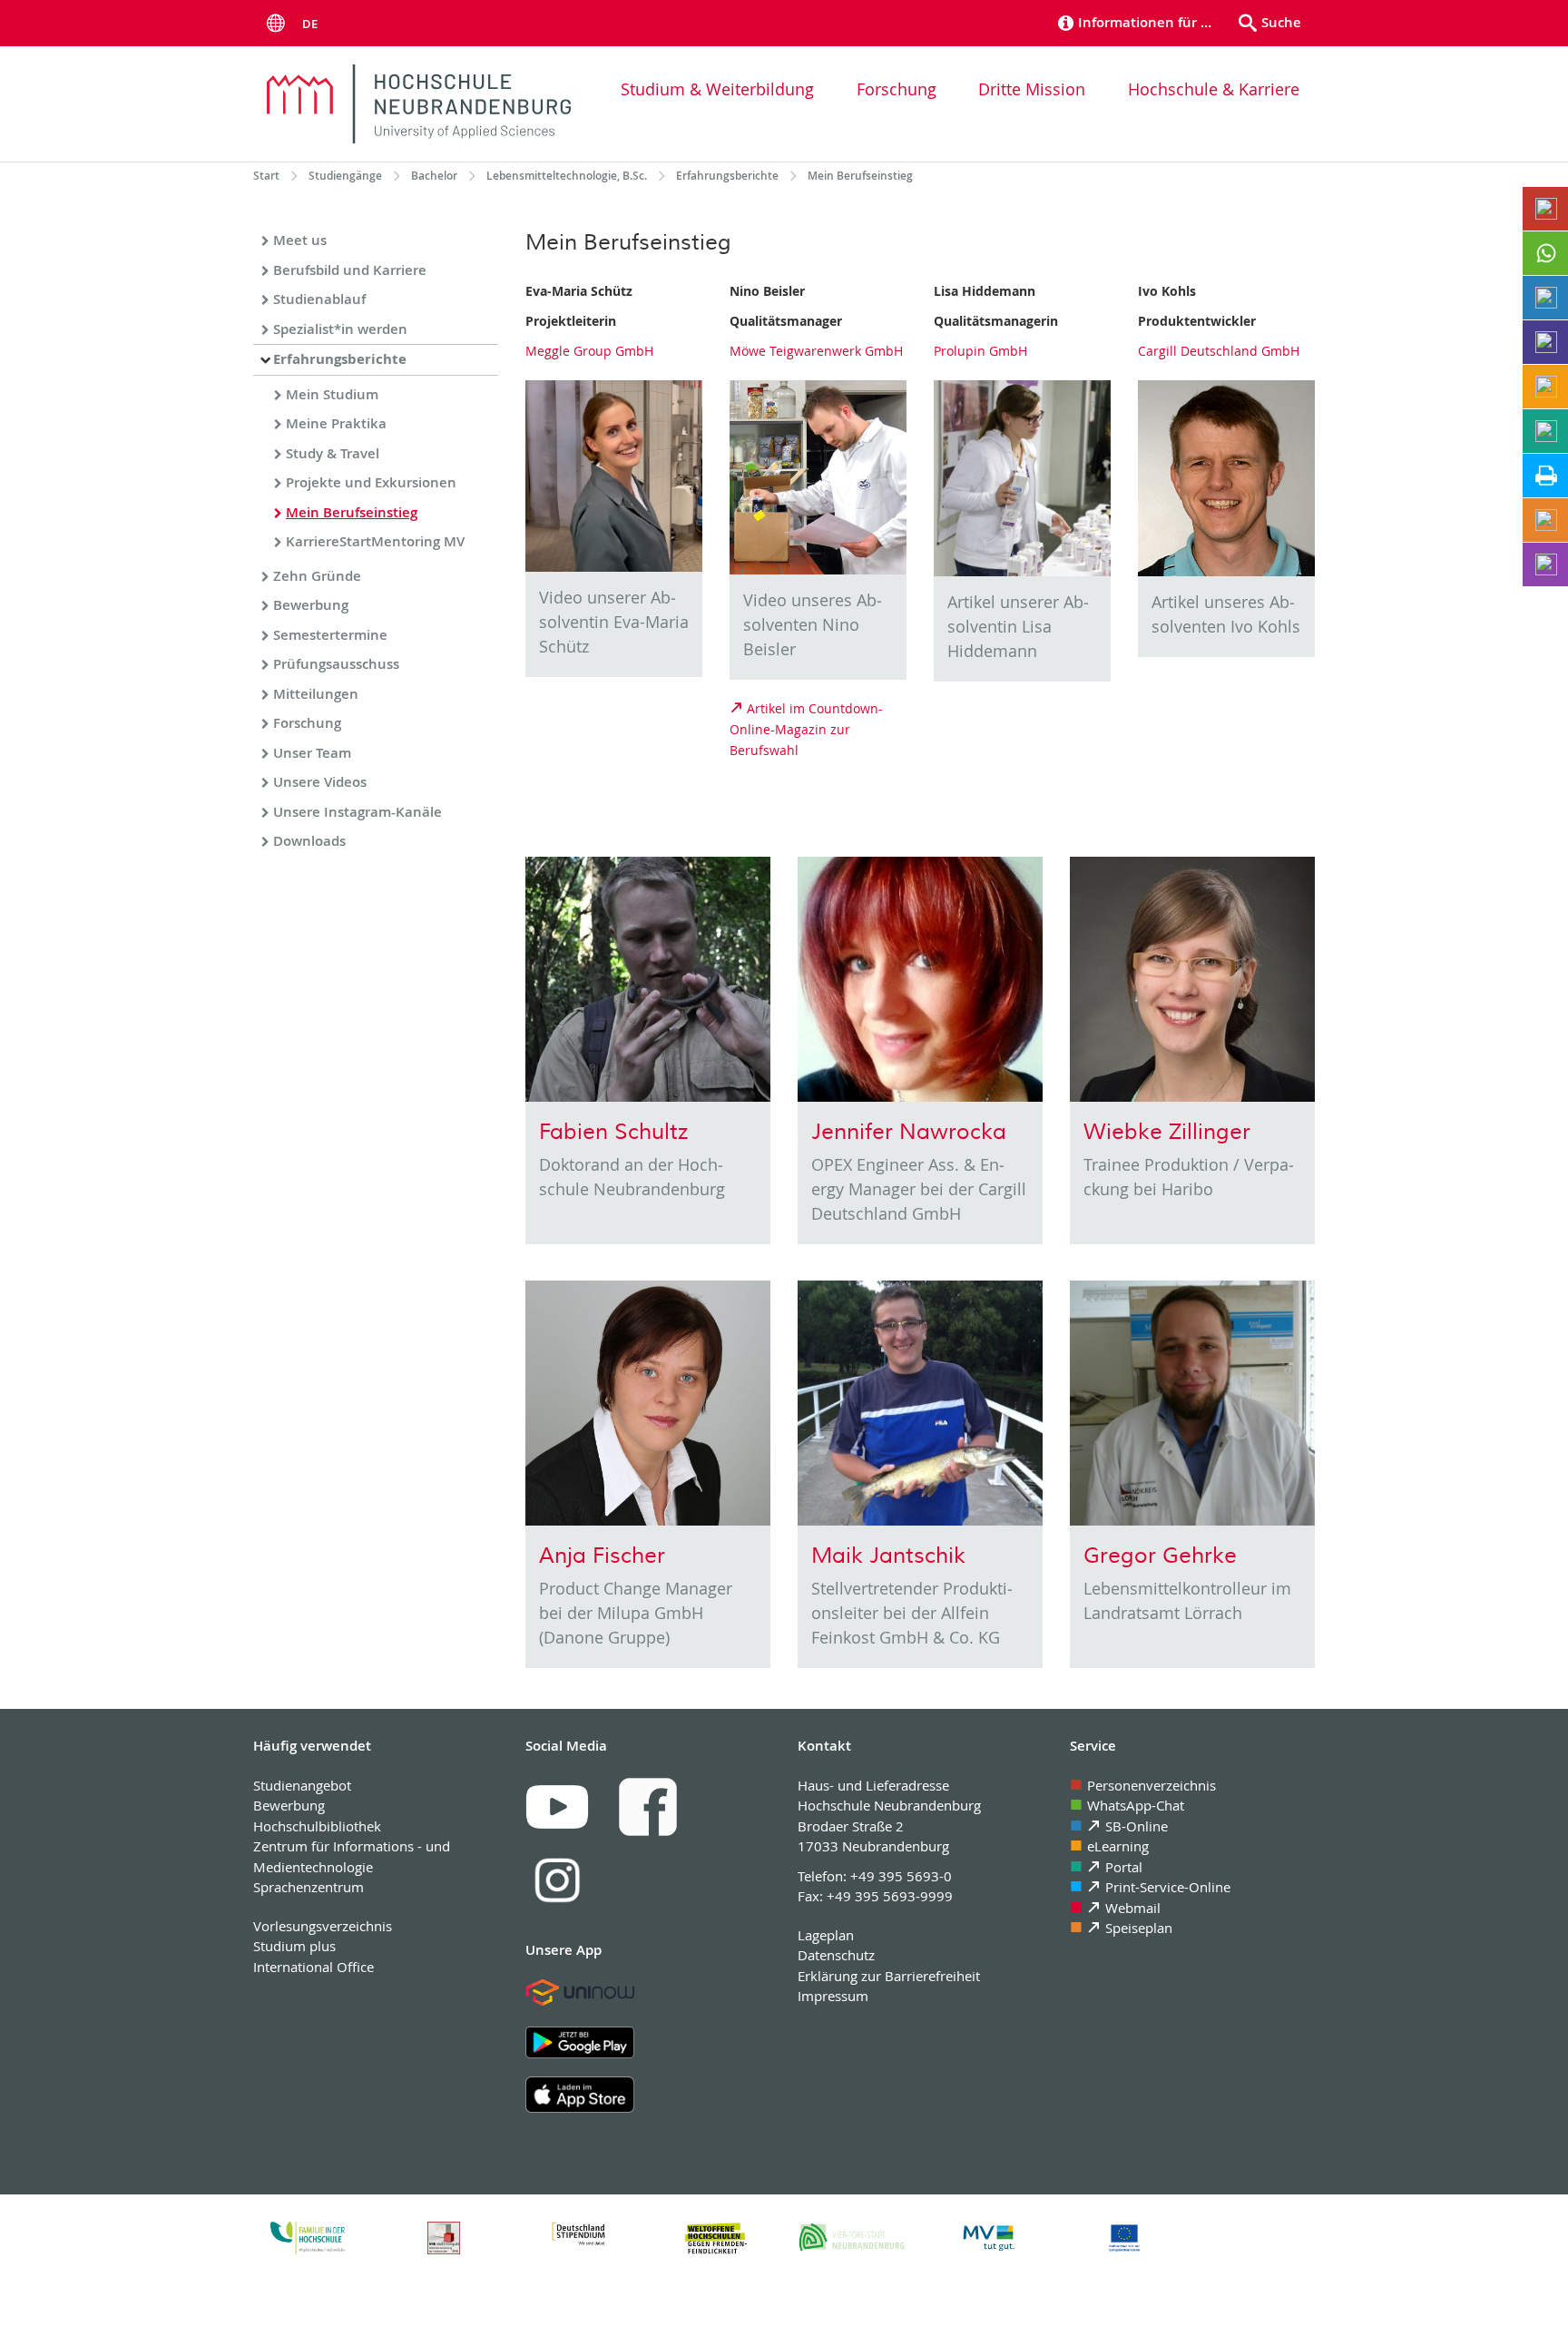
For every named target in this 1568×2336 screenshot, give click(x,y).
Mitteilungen (316, 694)
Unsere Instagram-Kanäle (358, 812)
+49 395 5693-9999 (890, 1896)
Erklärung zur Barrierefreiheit (889, 1976)
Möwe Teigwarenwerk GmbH (816, 351)
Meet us (300, 240)
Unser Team (312, 753)
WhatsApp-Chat (1136, 1805)
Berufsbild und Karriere (350, 270)
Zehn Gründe (317, 576)
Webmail (1133, 1908)
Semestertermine (330, 635)
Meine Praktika (336, 423)
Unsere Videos (320, 782)
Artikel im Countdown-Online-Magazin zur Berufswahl (806, 729)
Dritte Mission (1032, 89)
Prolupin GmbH (980, 351)
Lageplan (826, 1935)
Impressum (833, 1996)
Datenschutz (836, 1955)
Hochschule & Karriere (1214, 89)
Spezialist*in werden (340, 329)
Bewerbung (311, 605)
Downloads (309, 841)
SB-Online (1137, 1826)
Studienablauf (319, 299)
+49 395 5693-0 (901, 1876)
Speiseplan (1139, 1928)
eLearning (1118, 1846)
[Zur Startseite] (419, 104)
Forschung (897, 89)
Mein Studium (332, 394)
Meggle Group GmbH (589, 351)
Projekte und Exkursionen (371, 482)
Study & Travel (333, 453)
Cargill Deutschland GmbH (1219, 351)
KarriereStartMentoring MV (375, 541)
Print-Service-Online (1168, 1887)
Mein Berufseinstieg (352, 512)
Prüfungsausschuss (336, 664)
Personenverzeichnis (1151, 1785)
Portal (1124, 1867)
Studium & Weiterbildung (717, 89)
